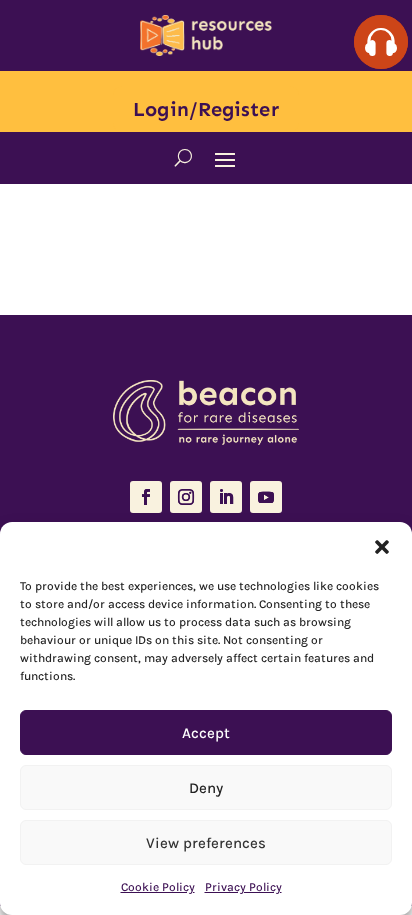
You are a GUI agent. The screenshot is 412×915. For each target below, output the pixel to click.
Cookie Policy (158, 887)
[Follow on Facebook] (146, 497)
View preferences (206, 843)
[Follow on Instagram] (186, 497)
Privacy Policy (243, 887)
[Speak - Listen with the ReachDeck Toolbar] (381, 42)
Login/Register (205, 109)
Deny (206, 788)
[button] (382, 547)
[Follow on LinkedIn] (226, 497)
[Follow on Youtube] (266, 497)
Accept (206, 733)
